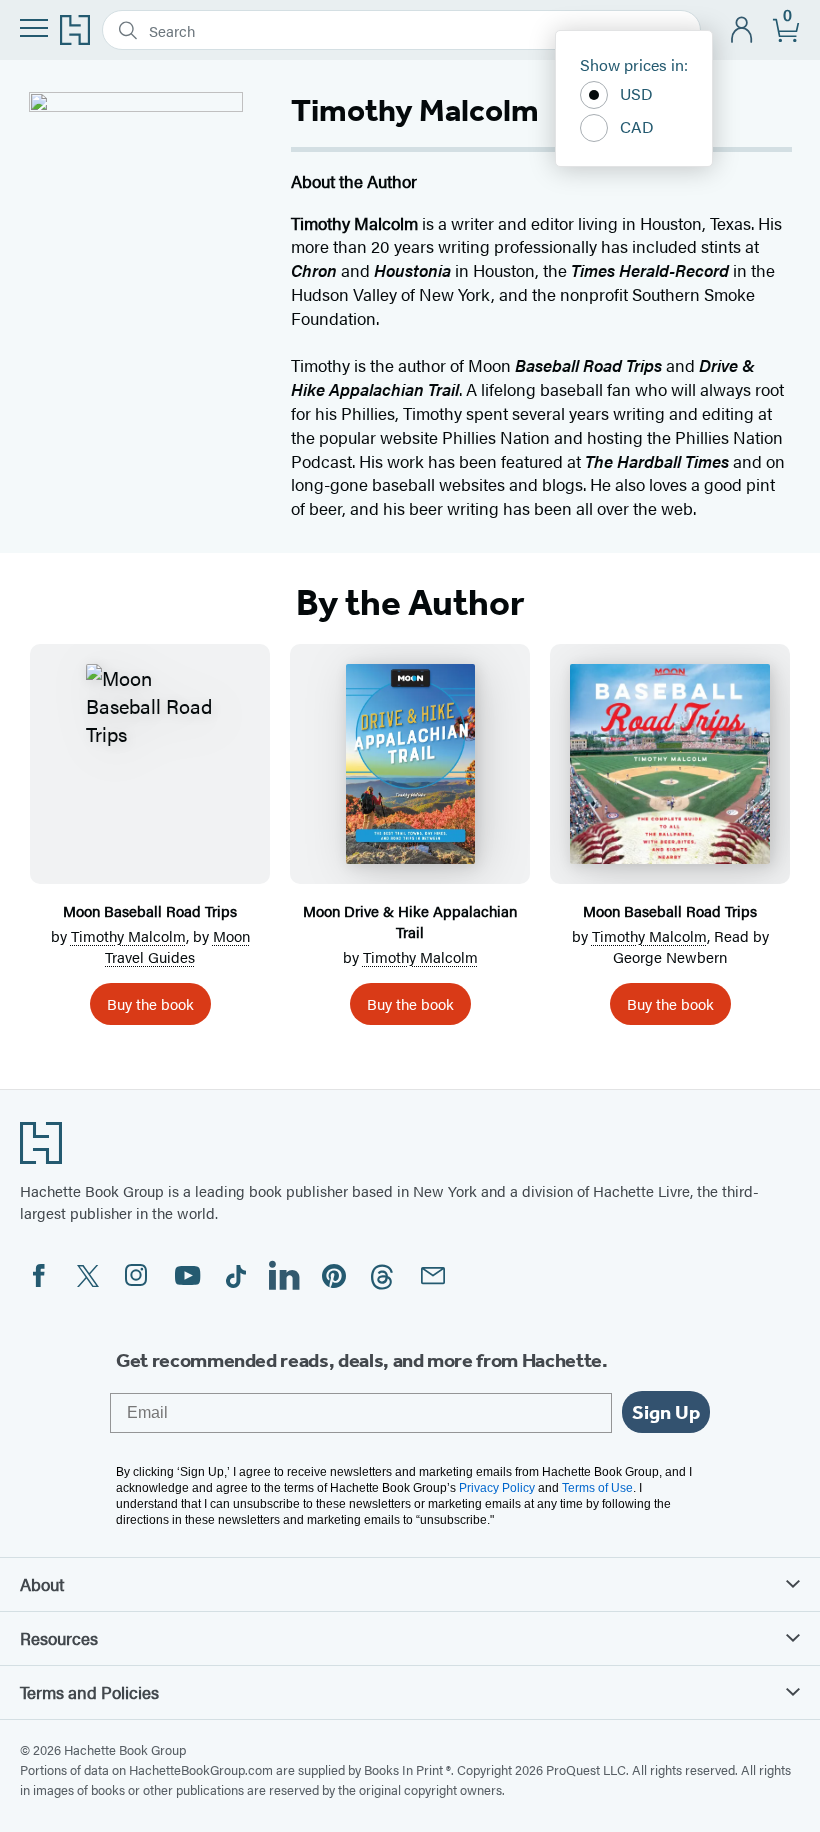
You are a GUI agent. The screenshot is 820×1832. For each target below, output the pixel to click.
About (42, 1584)
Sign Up (666, 1412)
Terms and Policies (89, 1692)
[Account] (742, 30)
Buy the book (150, 1003)
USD (636, 93)
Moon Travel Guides (177, 946)
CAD (637, 126)
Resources (59, 1638)
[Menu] (34, 28)
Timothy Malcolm (128, 935)
